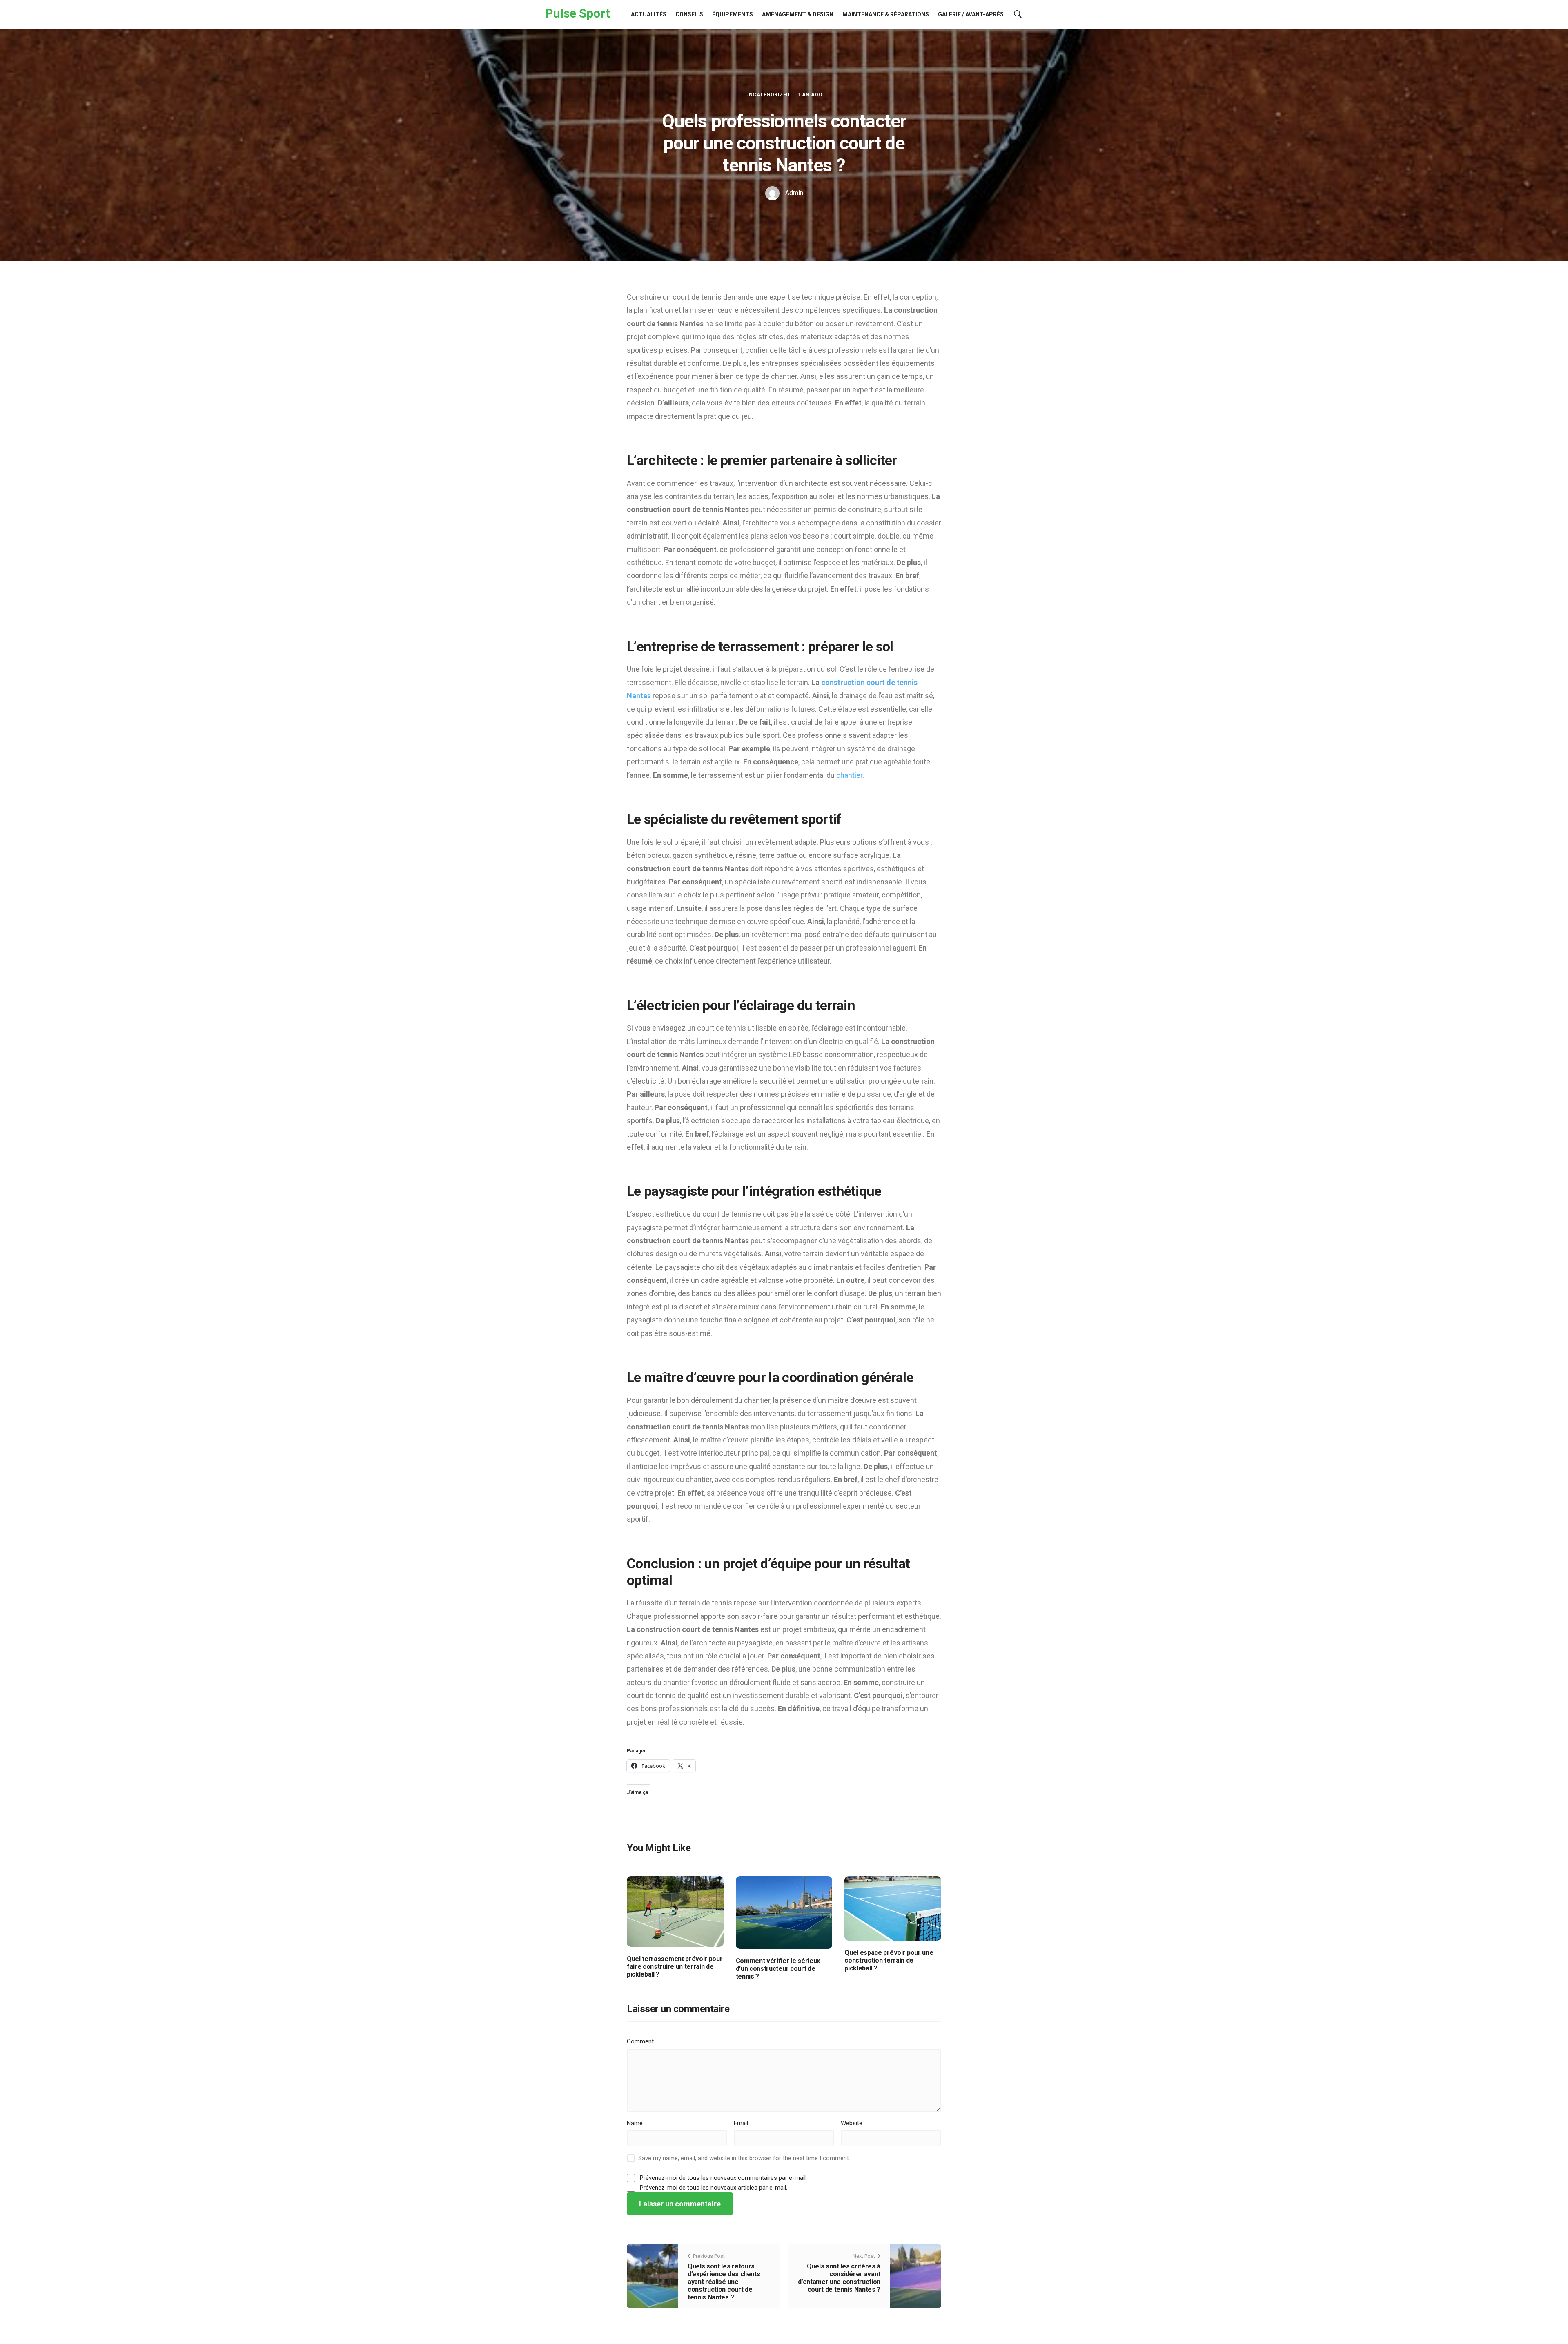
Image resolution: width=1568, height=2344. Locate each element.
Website (852, 2123)
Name (635, 2123)
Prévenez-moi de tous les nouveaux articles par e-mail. (714, 2188)
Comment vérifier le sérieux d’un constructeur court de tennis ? (778, 1969)
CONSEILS (689, 14)
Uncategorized (767, 95)
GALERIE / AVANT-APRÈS (971, 14)
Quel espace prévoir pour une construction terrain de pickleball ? (889, 1960)
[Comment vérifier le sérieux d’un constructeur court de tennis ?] (784, 1912)
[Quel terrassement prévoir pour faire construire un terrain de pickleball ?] (675, 1911)
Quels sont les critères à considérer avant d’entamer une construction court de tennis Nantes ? (839, 2278)
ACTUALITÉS (649, 14)
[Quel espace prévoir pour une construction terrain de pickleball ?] (893, 1908)
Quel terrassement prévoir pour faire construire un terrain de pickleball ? (675, 1967)
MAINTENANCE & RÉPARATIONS (886, 14)
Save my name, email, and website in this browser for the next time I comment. (744, 2158)
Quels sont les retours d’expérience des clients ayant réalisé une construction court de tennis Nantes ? (724, 2282)
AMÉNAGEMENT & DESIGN (798, 14)
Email (741, 2123)
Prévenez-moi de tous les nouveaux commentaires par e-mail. (723, 2178)
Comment (640, 2041)
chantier (849, 775)
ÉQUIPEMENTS (733, 14)
